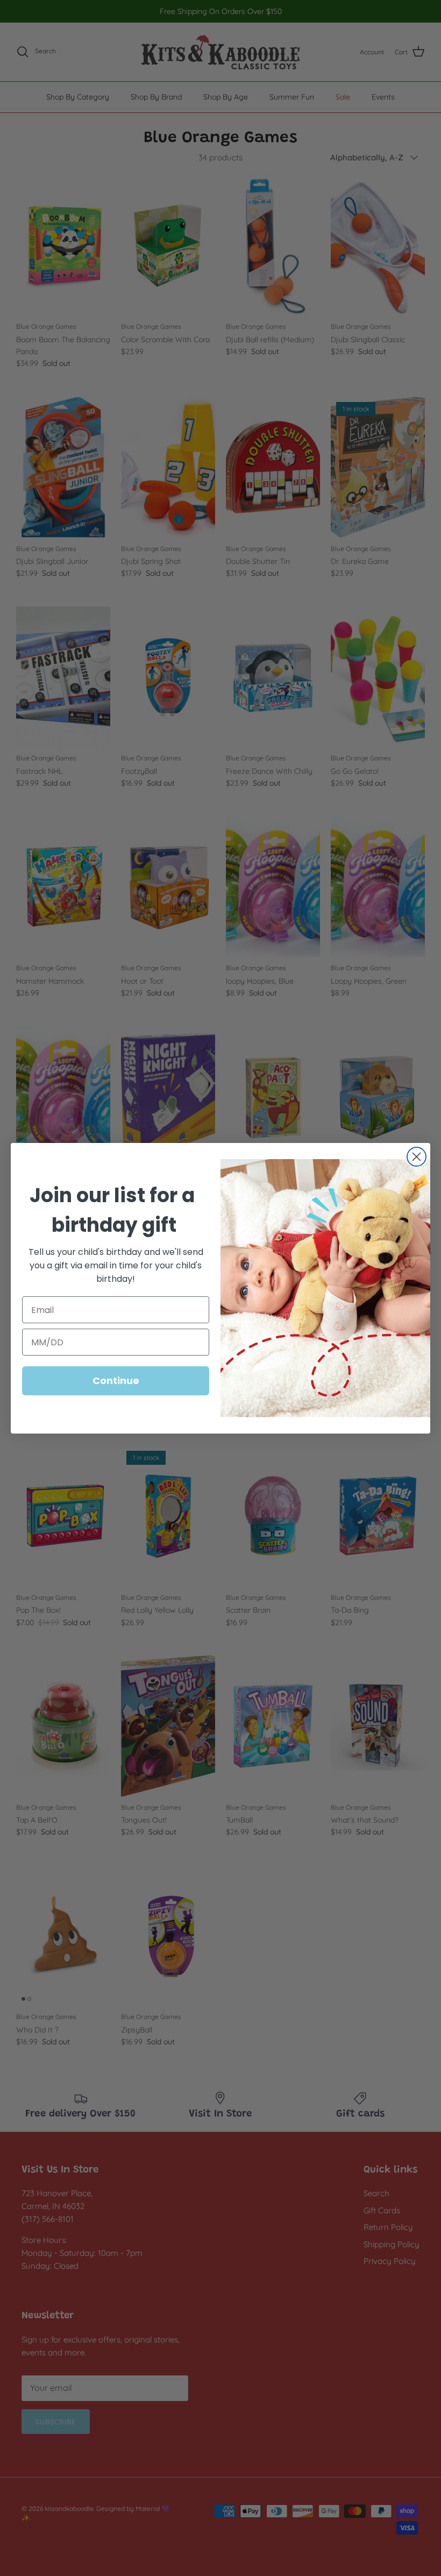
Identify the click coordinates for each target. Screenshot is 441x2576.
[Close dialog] (417, 1157)
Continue (116, 1381)
